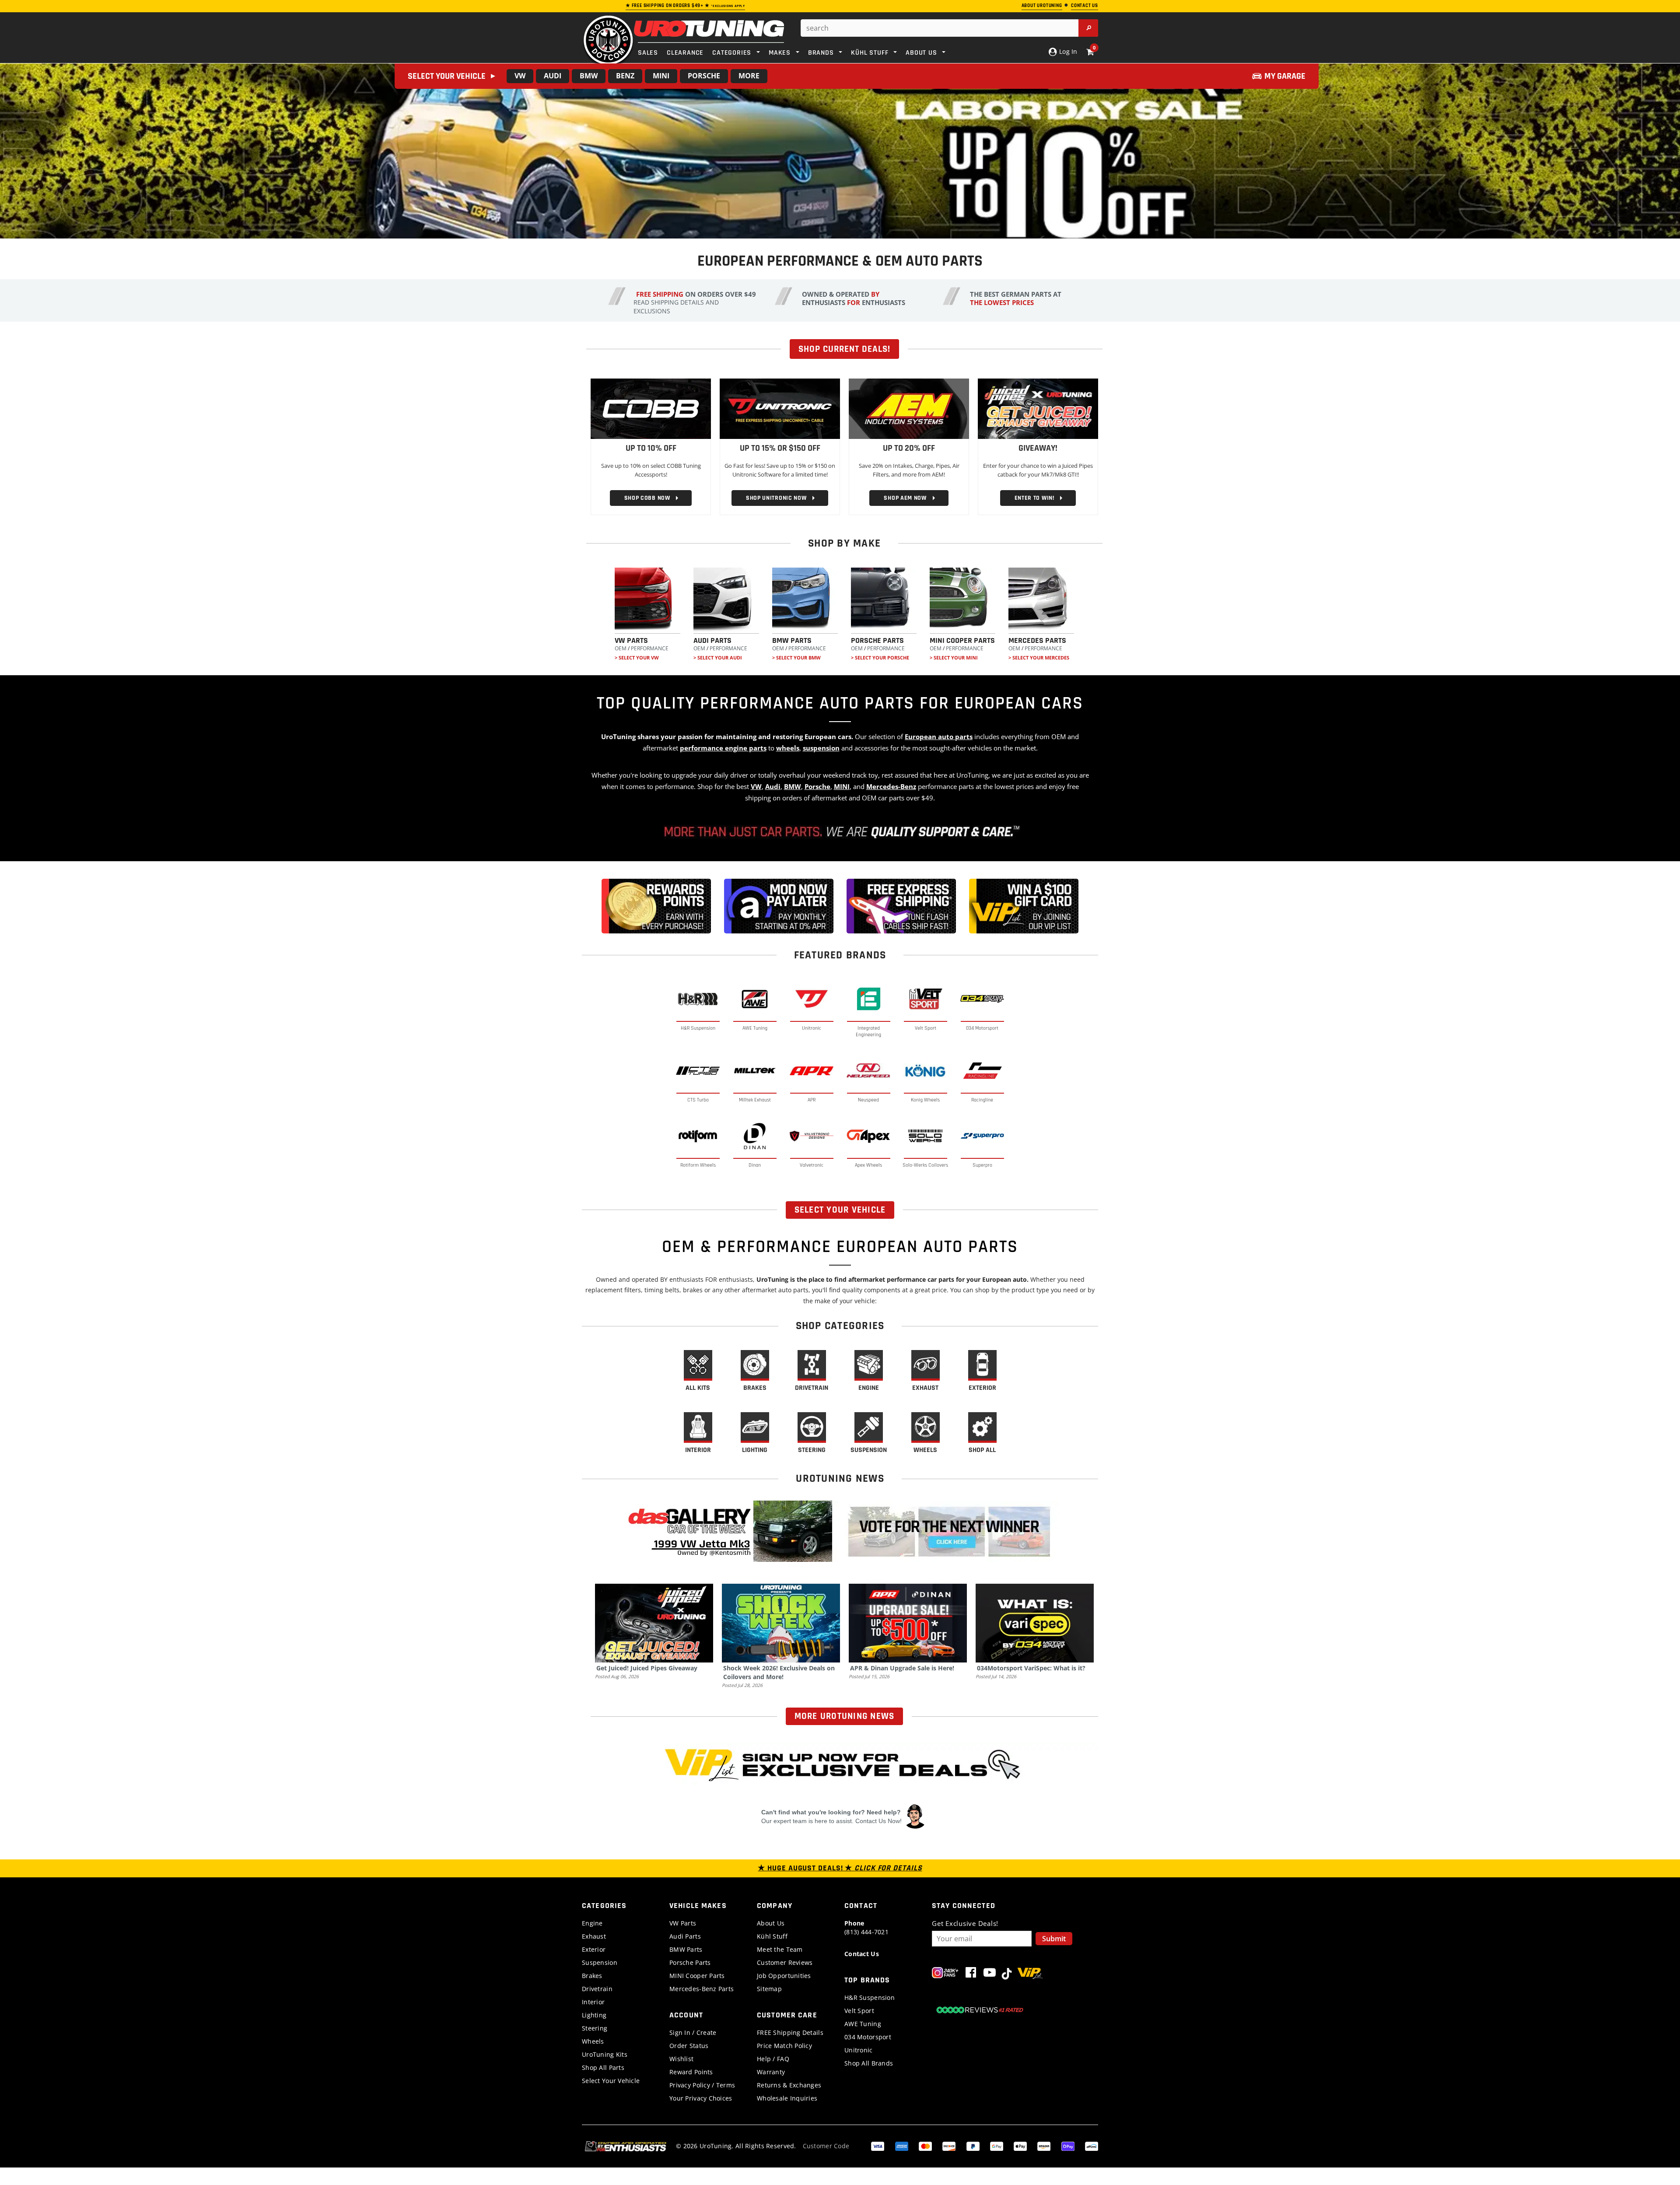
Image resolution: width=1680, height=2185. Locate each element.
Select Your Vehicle (611, 2081)
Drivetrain (597, 1989)
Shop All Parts (603, 2068)
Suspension (600, 1962)
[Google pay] (997, 2146)
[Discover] (949, 2146)
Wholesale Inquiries (787, 2098)
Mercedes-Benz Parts (702, 1989)
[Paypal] (973, 2146)
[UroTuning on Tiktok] (1007, 1974)
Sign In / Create (693, 2032)
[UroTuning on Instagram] (945, 1974)
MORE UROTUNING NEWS (845, 1716)
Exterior (594, 1949)
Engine (592, 1923)
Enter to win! (1028, 498)
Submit (1054, 1939)
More (749, 76)
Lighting (594, 2015)
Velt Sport (859, 2011)
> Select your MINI (954, 658)
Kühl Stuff (772, 1936)
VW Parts (683, 1923)
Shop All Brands (869, 2063)
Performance (650, 648)
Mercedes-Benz (891, 786)
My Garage (1285, 76)
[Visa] (878, 2146)
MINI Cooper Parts (697, 1976)
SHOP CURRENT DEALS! (844, 349)
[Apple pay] (1020, 2146)
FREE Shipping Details (790, 2032)
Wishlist (681, 2059)
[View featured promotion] (840, 151)
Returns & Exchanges (789, 2085)
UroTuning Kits (605, 2054)
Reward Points (691, 2072)
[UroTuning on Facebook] (971, 1974)
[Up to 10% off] (651, 408)
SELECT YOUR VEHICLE (840, 1210)
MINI (661, 76)
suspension (821, 748)
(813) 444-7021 (866, 1927)
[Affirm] (1092, 2146)
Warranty (771, 2072)
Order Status (689, 2046)
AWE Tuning (863, 2024)
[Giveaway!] (1038, 408)
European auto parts (939, 737)
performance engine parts (723, 748)
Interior (593, 2002)
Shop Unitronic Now (770, 498)
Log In (1067, 51)
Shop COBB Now (641, 498)
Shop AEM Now (899, 498)
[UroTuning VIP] (1030, 1974)
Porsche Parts (690, 1962)
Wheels (593, 2041)
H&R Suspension (870, 1997)
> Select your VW (637, 658)
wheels (788, 748)
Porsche (704, 76)
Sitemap (769, 1989)
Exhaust (594, 1936)
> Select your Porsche (880, 658)
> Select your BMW (796, 658)
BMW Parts (686, 1949)
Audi (553, 76)
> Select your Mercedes (1039, 658)
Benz (625, 76)
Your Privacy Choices (701, 2098)
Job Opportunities (784, 1976)
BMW (589, 76)
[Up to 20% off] (909, 408)
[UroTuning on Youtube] (990, 1974)
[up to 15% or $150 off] (780, 408)
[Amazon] (1044, 2146)
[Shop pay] (1068, 2146)
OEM (621, 648)
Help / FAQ (773, 2059)
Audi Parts (685, 1936)
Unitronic (859, 2050)
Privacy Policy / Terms (702, 2085)
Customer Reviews (785, 1962)
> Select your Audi (718, 658)
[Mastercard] (925, 2146)
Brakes (592, 1976)
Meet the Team (780, 1949)
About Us (771, 1923)
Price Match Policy (784, 2046)
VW (520, 76)
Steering (595, 2028)
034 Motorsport (868, 2037)
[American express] (902, 2146)
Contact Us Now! (878, 1821)
